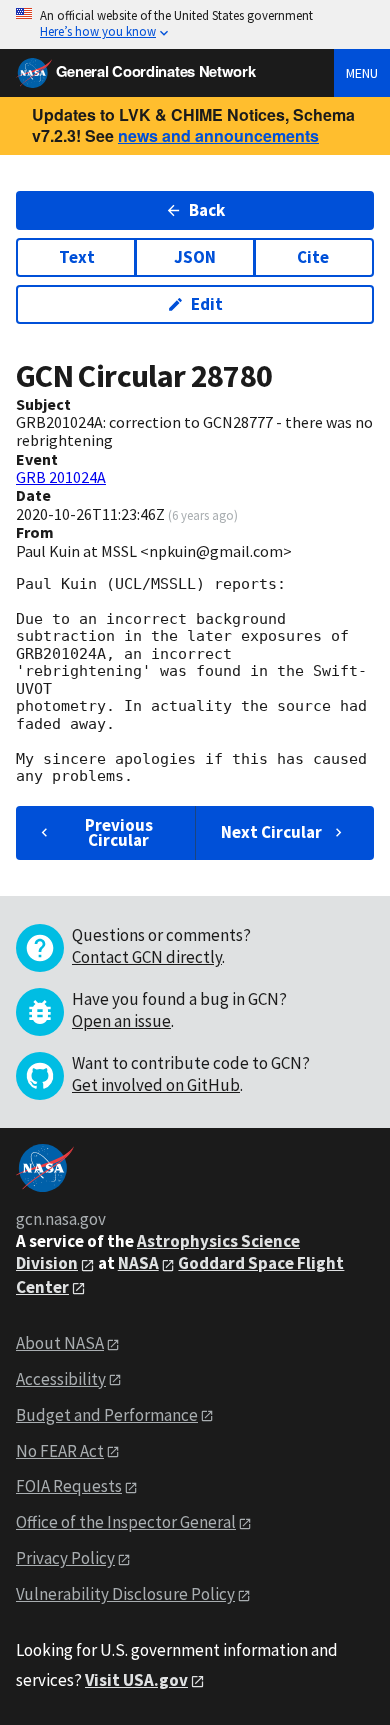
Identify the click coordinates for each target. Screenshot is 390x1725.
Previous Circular (119, 832)
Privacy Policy (65, 1558)
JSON (195, 257)
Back (207, 210)
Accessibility (61, 1379)
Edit (207, 304)
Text (77, 257)
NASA (138, 1263)
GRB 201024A (61, 477)
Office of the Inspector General (126, 1522)
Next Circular (271, 832)
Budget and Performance (107, 1415)
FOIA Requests (69, 1486)
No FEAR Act (60, 1451)
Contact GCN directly (147, 957)
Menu (362, 73)
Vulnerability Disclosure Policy (125, 1594)
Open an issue (121, 1021)
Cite (313, 257)
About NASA (60, 1343)
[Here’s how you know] (195, 24)
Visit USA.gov (136, 1680)
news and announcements (218, 135)
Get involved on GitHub (156, 1085)
